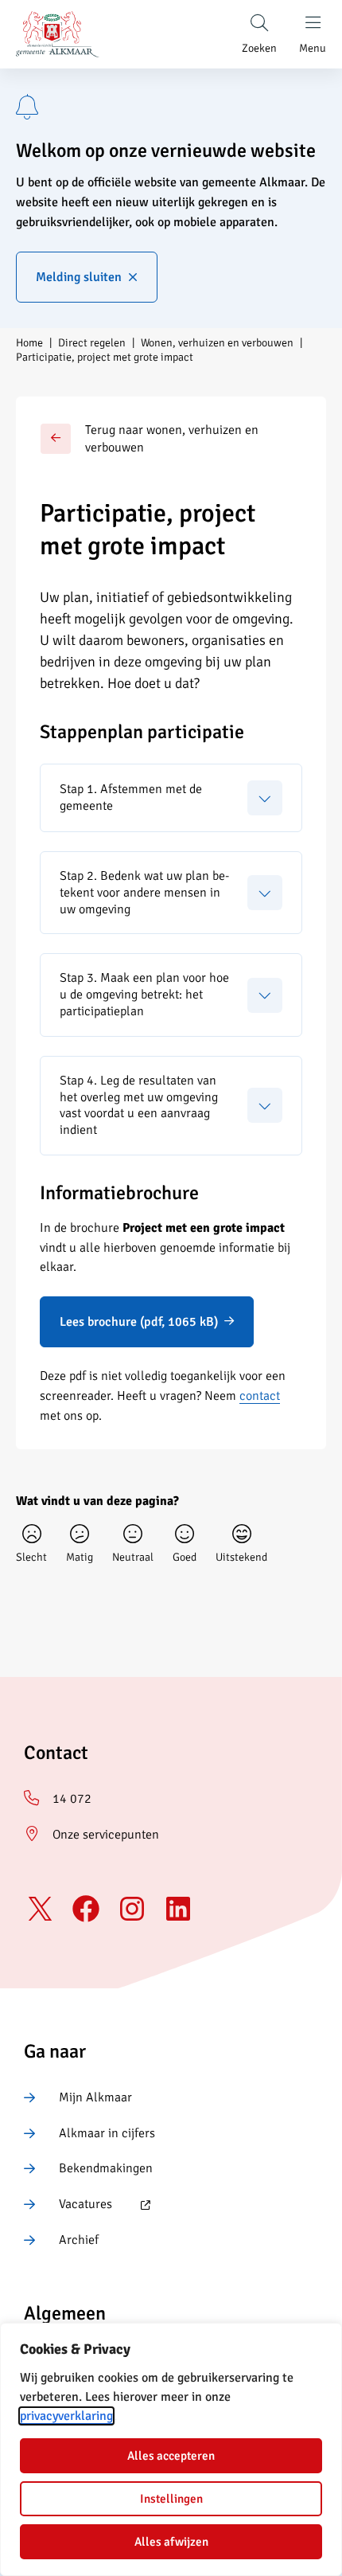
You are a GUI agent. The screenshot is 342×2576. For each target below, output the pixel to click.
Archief (79, 2240)
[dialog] (171, 2449)
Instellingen (171, 2499)
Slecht (31, 1557)
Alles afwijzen (171, 2542)
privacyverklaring (66, 2416)
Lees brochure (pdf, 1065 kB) (139, 1322)
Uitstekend (241, 1557)
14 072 (72, 1799)
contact (260, 1396)
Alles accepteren (171, 2456)
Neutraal (133, 1557)
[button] (171, 798)
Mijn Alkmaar (95, 2097)
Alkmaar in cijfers (107, 2133)
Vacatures (68, 2205)
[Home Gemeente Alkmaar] (58, 34)
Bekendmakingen (106, 2168)
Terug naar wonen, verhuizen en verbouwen (172, 439)
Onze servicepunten (106, 1835)
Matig (80, 1557)
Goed (185, 1557)
